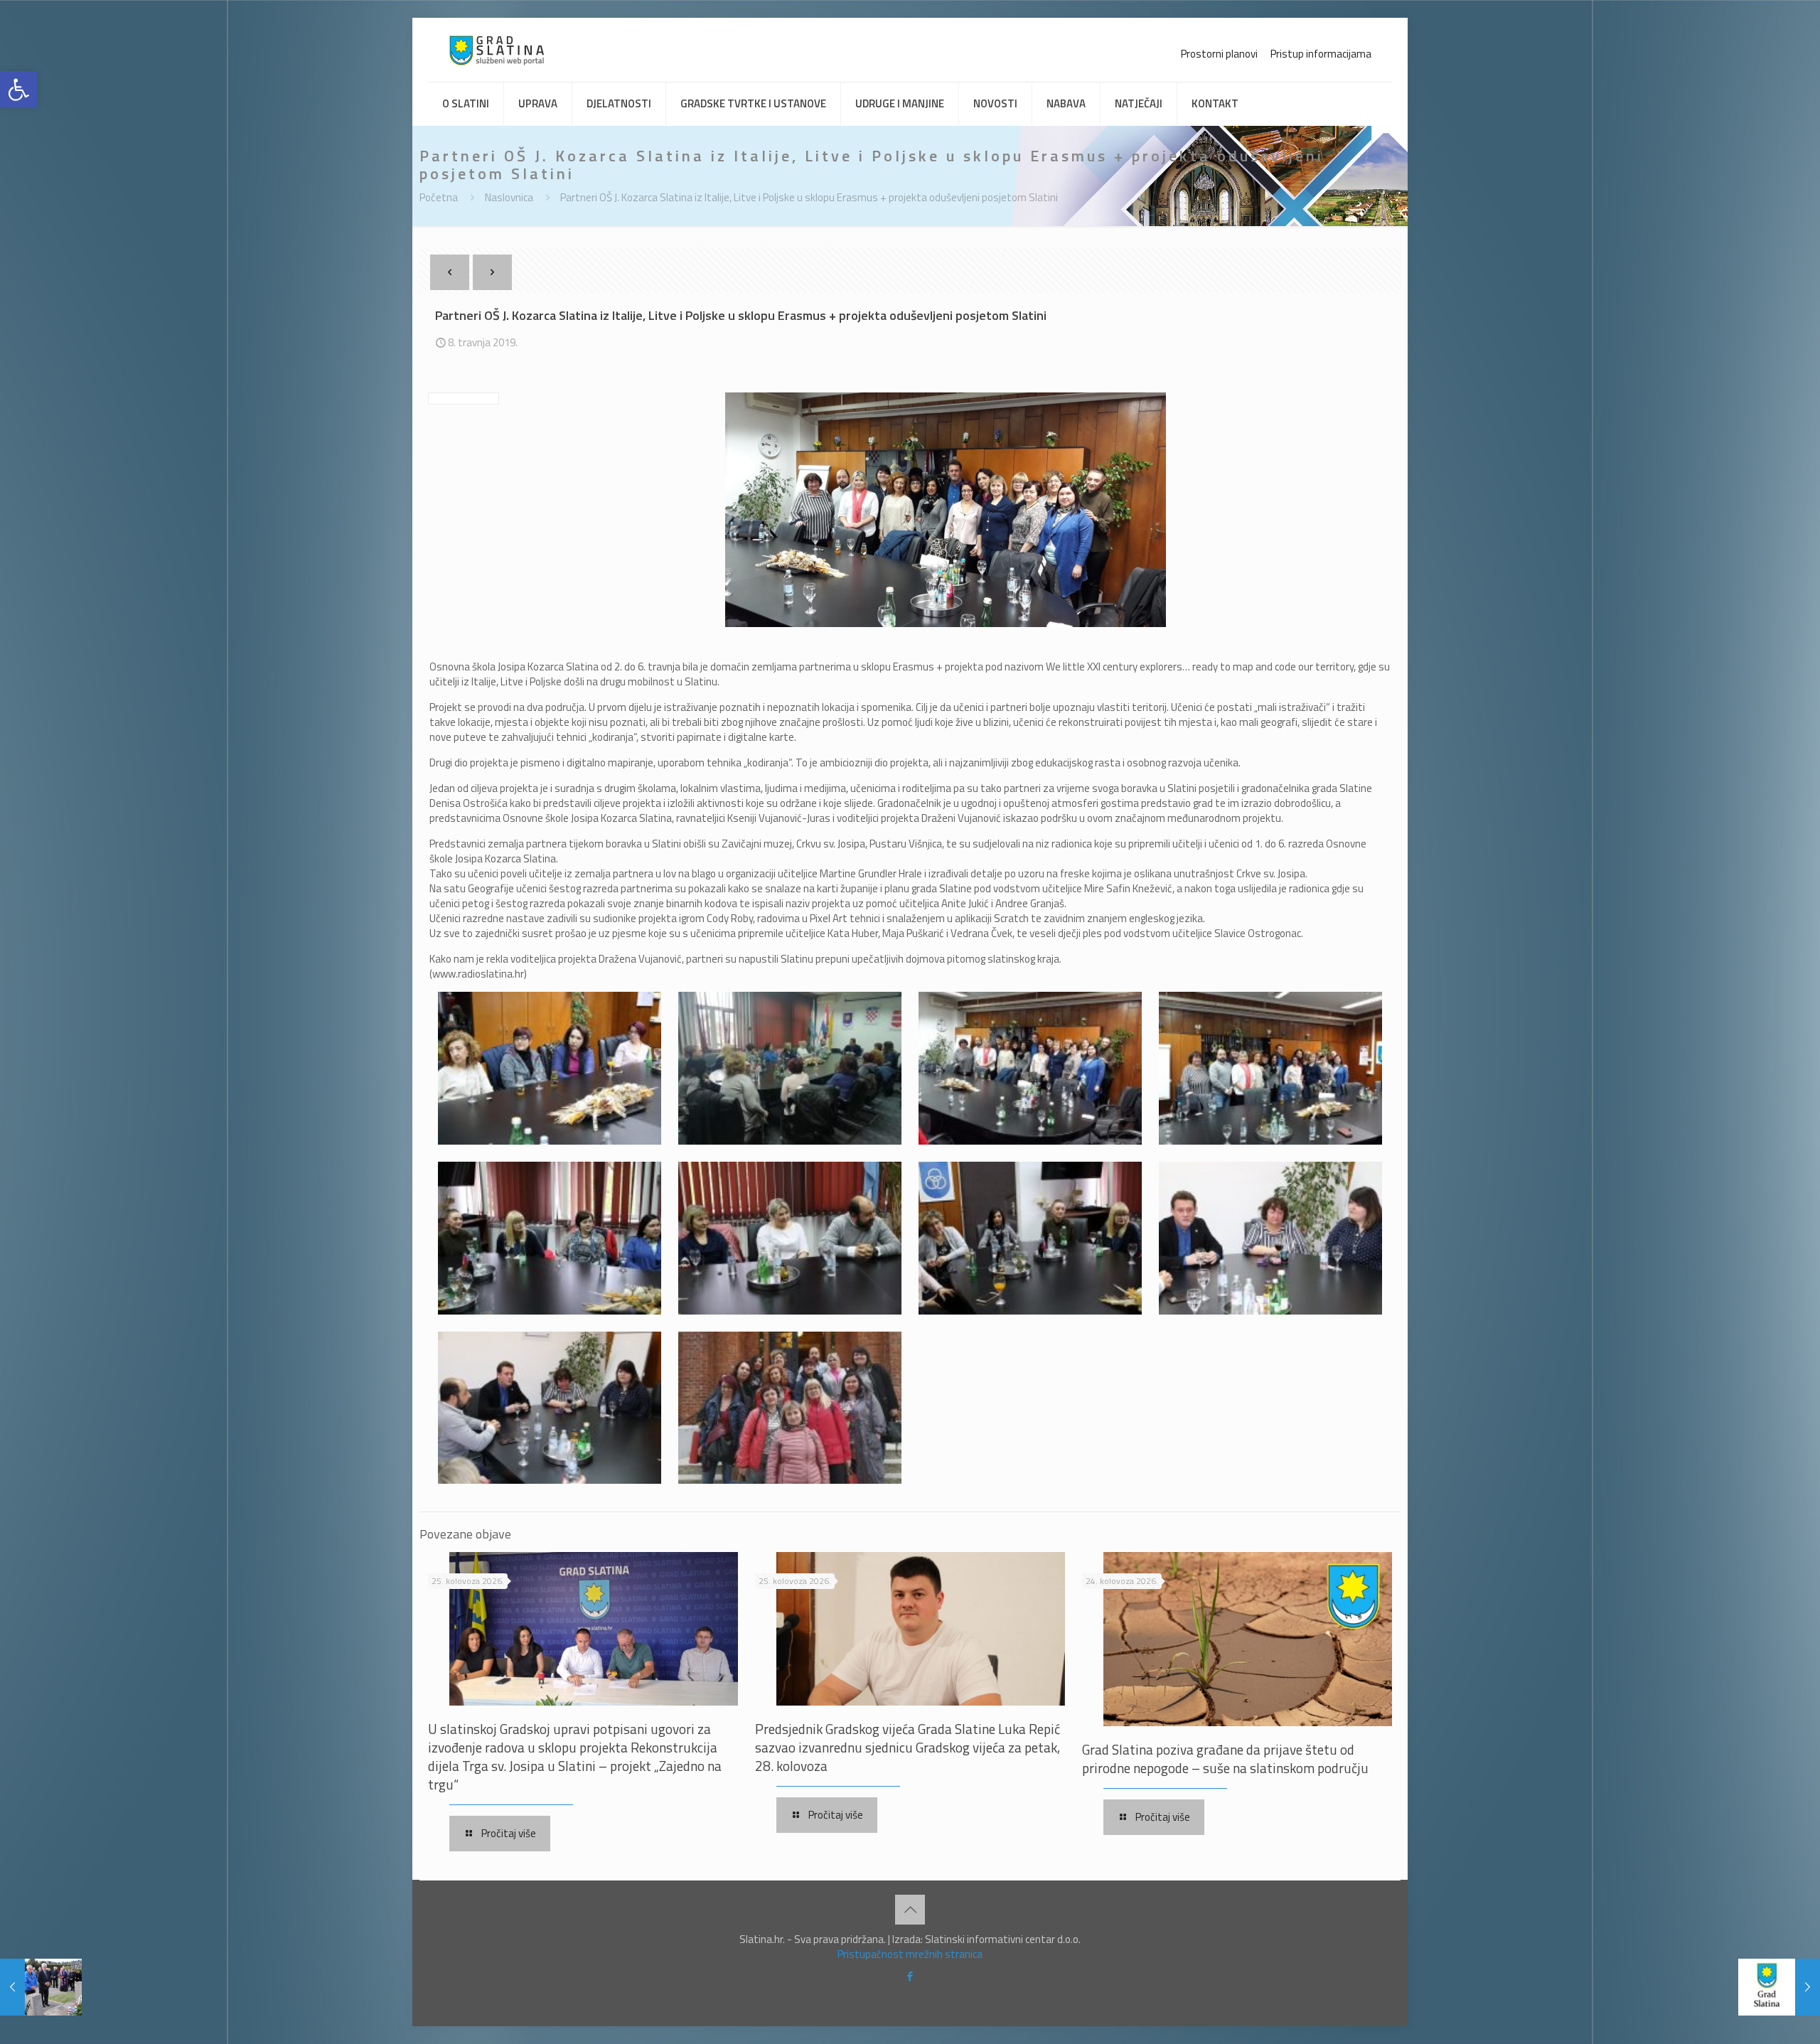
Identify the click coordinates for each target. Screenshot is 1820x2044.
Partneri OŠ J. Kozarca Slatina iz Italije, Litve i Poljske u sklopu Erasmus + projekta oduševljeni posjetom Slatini (809, 197)
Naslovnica (509, 197)
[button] (18, 90)
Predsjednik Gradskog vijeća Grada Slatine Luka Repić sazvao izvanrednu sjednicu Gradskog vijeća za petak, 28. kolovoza (908, 1747)
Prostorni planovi (1219, 54)
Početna (439, 197)
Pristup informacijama (1321, 54)
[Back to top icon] (910, 1910)
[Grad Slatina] (497, 50)
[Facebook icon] (910, 1976)
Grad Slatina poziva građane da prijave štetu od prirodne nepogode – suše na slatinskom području (1225, 1759)
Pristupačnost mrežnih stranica (910, 1954)
